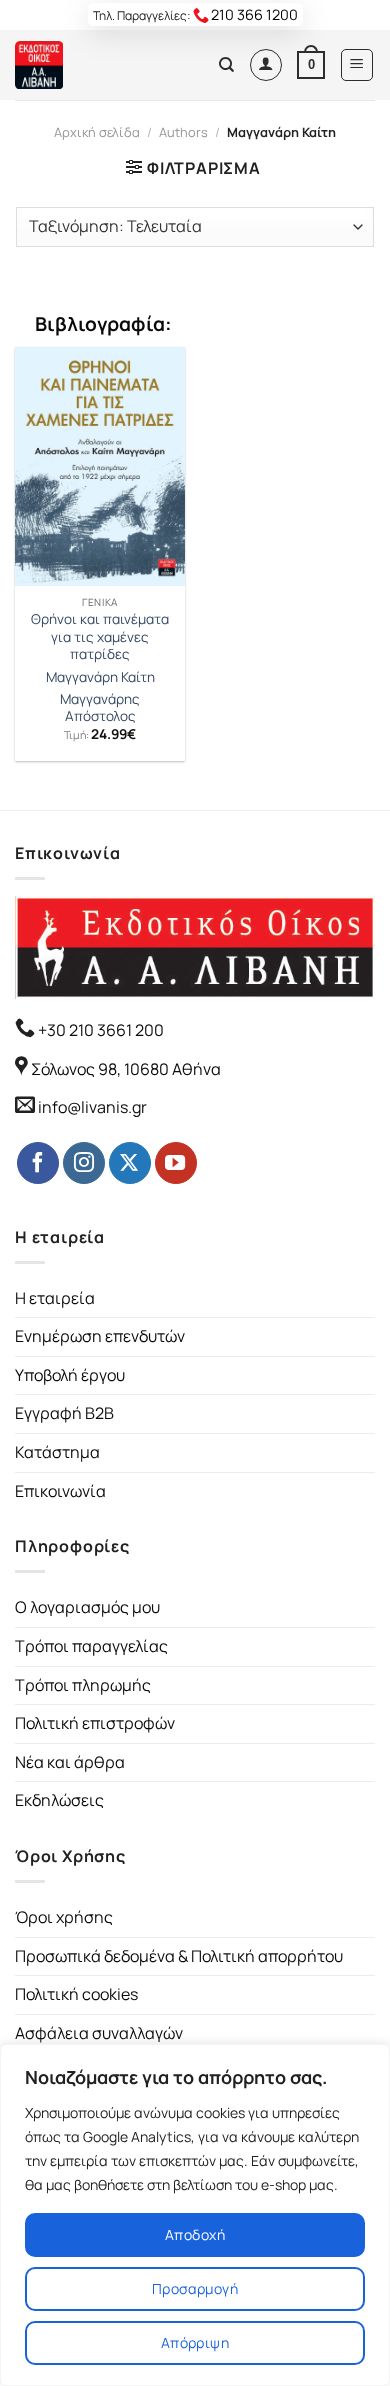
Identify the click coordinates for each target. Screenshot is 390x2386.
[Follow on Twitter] (130, 1163)
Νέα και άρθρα (70, 1762)
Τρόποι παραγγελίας (91, 1646)
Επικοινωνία (60, 1491)
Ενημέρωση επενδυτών (100, 1336)
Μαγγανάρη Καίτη (100, 677)
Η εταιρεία (55, 1298)
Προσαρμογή (195, 2288)
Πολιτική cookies (76, 1994)
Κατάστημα (57, 1452)
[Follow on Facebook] (38, 1163)
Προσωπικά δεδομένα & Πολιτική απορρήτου (179, 1956)
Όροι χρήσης (64, 1917)
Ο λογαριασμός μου (87, 1607)
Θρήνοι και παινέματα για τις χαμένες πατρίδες (100, 637)
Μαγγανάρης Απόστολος (100, 708)
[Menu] (357, 65)
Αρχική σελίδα (97, 132)
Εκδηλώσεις (59, 1800)
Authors (183, 132)
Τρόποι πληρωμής (83, 1685)
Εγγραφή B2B (64, 1413)
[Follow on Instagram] (84, 1163)
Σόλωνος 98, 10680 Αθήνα (126, 1069)
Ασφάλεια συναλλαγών (99, 2033)
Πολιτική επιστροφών (95, 1723)
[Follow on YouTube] (176, 1163)
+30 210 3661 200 (99, 1030)
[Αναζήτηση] (226, 65)
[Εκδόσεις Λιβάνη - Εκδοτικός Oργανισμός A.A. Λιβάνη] (82, 65)
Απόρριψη (195, 2342)
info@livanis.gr (92, 1107)
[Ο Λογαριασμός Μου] (266, 65)
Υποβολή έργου (70, 1375)
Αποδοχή (195, 2234)
